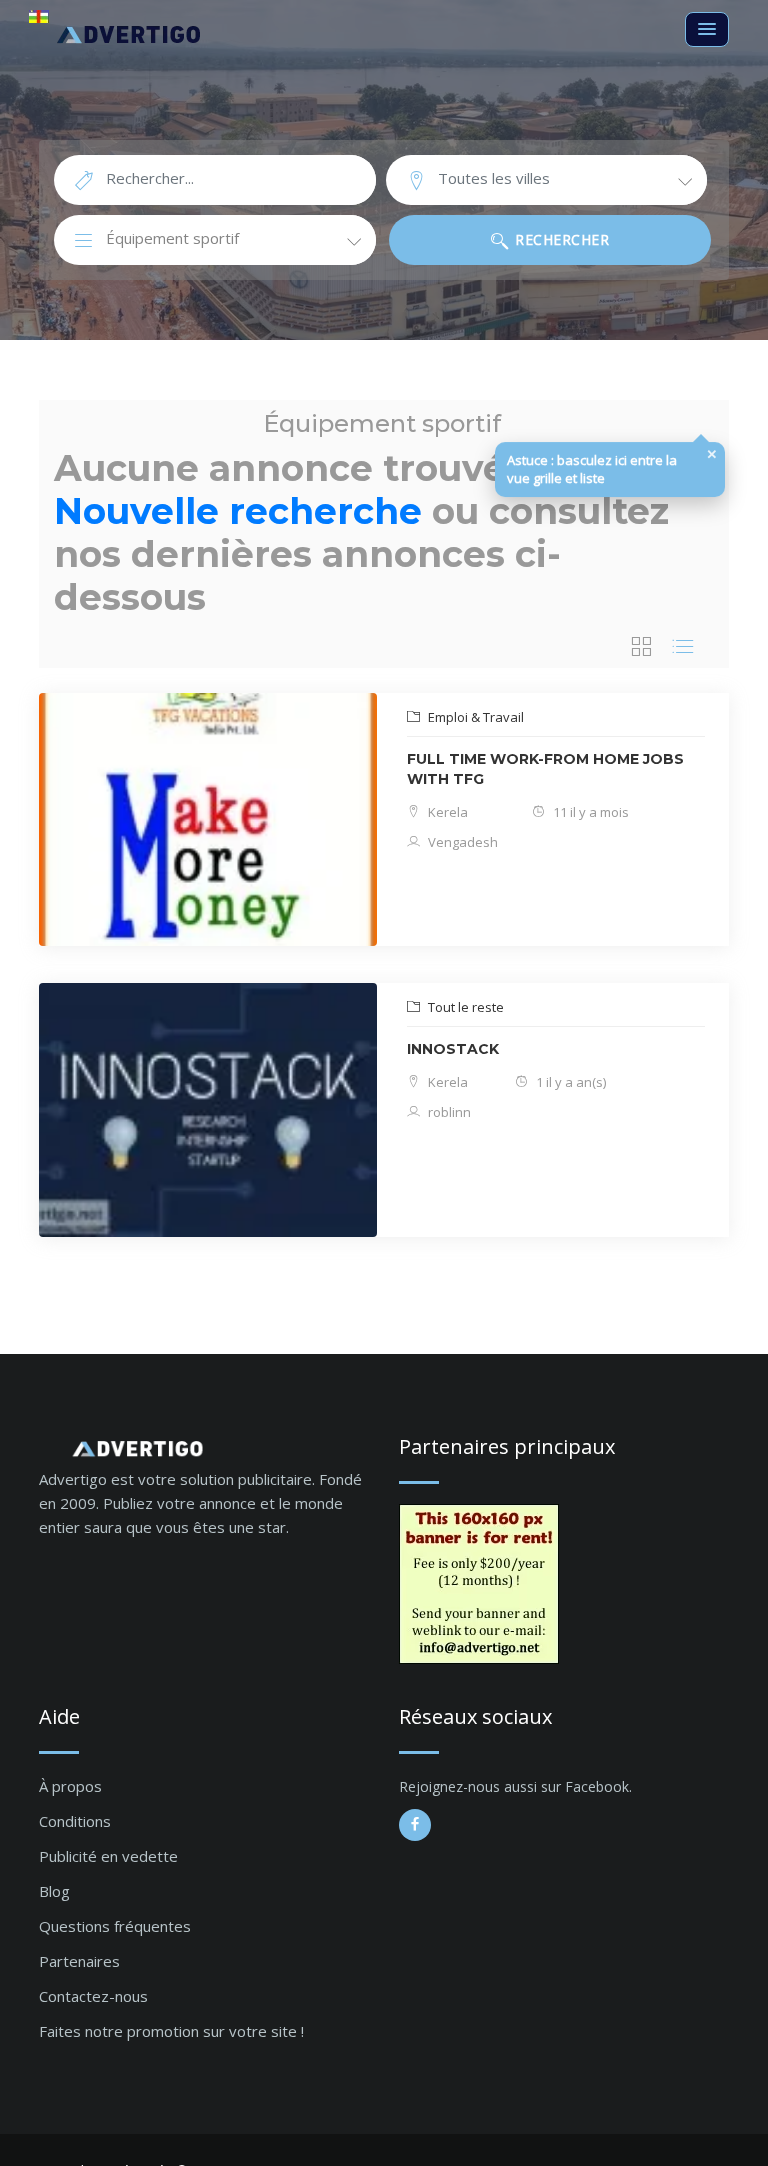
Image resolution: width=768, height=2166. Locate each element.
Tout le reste (464, 1007)
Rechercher (560, 239)
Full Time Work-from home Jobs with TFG (545, 769)
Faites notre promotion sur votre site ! (171, 2031)
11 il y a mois (589, 812)
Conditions (75, 1821)
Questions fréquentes (115, 1926)
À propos (70, 1786)
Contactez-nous (93, 1996)
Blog (54, 1891)
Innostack (453, 1049)
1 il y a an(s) (569, 1082)
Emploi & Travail (474, 717)
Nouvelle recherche (238, 511)
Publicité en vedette (108, 1856)
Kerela (446, 812)
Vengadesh (461, 842)
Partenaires (79, 1961)
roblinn (448, 1112)
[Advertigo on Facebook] (415, 1825)
